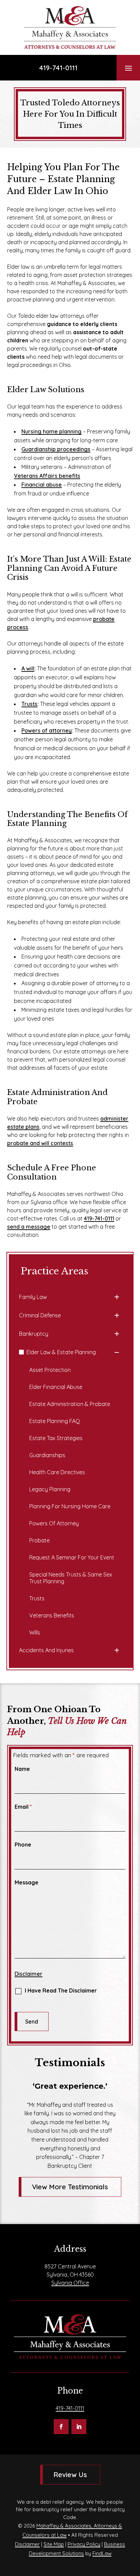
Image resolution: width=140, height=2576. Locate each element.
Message (27, 1882)
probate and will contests (40, 1143)
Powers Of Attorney (54, 1523)
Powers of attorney (47, 730)
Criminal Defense (40, 1315)
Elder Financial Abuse (56, 1387)
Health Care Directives (57, 1472)
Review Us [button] (70, 2475)
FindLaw (102, 2553)
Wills (35, 1632)
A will (28, 668)
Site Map (54, 2544)
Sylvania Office (70, 2283)
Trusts (29, 704)
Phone (23, 1845)
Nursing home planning (51, 431)
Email (23, 1807)
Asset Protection (50, 1370)
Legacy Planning (50, 1489)
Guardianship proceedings (56, 449)
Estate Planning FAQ (55, 1421)
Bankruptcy (34, 1334)
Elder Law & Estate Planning (61, 1352)
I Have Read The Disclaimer (61, 1990)
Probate (39, 1540)
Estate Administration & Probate (70, 1404)
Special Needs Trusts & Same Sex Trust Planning (71, 1578)
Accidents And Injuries (46, 1650)
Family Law (33, 1297)
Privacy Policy (84, 2544)
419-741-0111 (58, 68)
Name (22, 1769)
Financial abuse (42, 485)
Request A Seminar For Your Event (72, 1557)
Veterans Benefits (52, 1615)
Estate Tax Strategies (56, 1438)
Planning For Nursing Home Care (70, 1506)
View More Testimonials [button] (70, 2187)
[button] (128, 68)
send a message (29, 1227)
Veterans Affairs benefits (47, 476)
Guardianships (47, 1455)
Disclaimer (29, 1974)
